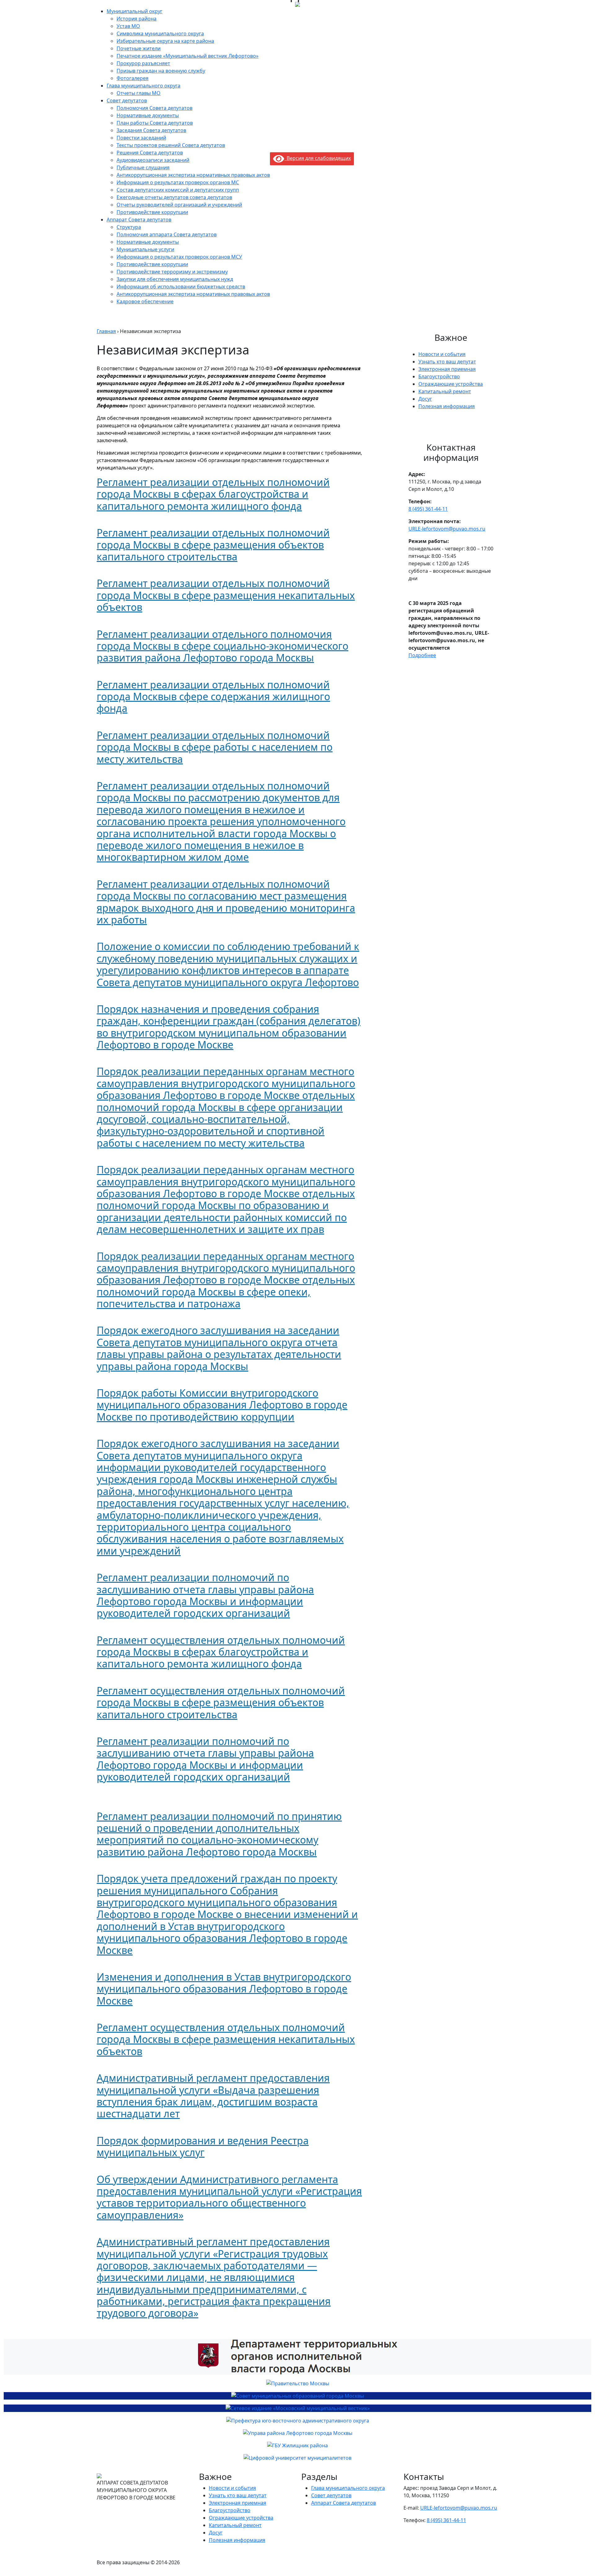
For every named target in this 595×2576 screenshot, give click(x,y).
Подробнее (422, 655)
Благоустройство (439, 376)
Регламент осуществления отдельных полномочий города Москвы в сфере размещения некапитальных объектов (226, 2039)
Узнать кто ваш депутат (447, 362)
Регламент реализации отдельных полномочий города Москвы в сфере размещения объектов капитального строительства (213, 545)
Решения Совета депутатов (150, 153)
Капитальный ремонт (445, 391)
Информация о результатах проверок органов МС (178, 182)
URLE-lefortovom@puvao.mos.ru (447, 529)
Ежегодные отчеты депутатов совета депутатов (174, 197)
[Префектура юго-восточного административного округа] (297, 2421)
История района (137, 19)
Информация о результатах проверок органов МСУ (179, 257)
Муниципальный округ (134, 11)
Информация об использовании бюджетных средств (181, 287)
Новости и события (442, 354)
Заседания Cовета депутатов (151, 130)
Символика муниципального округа (160, 33)
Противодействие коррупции (152, 212)
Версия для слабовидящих (317, 158)
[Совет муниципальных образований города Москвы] (297, 2396)
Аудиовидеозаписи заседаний (153, 160)
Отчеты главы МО (139, 93)
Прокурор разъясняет (143, 63)
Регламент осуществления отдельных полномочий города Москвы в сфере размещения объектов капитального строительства (221, 1702)
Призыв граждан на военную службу (161, 71)
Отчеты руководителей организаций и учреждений (179, 205)
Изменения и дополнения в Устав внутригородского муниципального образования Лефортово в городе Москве (224, 1989)
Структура (129, 227)
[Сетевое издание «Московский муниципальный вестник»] (297, 2408)
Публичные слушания (143, 167)
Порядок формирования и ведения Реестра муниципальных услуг (203, 2146)
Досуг (425, 399)
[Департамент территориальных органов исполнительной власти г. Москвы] (297, 2357)
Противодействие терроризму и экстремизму (172, 272)
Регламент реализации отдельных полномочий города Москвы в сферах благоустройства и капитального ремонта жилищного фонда (213, 494)
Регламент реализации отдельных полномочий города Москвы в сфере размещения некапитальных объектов (226, 595)
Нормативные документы (148, 115)
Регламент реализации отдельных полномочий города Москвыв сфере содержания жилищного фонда (213, 696)
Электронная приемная (447, 369)
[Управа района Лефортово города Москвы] (297, 2433)
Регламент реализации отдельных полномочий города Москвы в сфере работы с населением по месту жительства (215, 747)
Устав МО (128, 26)
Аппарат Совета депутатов (139, 220)
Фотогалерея (132, 78)
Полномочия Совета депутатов (154, 108)
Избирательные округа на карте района (165, 41)
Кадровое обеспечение (145, 301)
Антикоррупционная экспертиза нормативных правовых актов (193, 175)
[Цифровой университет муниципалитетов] (297, 2458)
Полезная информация (447, 406)
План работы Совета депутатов (155, 123)
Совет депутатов (127, 100)
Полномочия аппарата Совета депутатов (167, 234)
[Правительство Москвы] (297, 2383)
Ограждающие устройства (451, 384)
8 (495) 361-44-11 (428, 509)
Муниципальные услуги (145, 249)
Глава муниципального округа (143, 86)
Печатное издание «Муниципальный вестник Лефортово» (187, 56)
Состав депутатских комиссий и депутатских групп (178, 190)
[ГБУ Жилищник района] (297, 2445)
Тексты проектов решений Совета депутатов (171, 145)
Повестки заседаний (141, 138)
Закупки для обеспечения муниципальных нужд (175, 279)
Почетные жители (139, 48)
